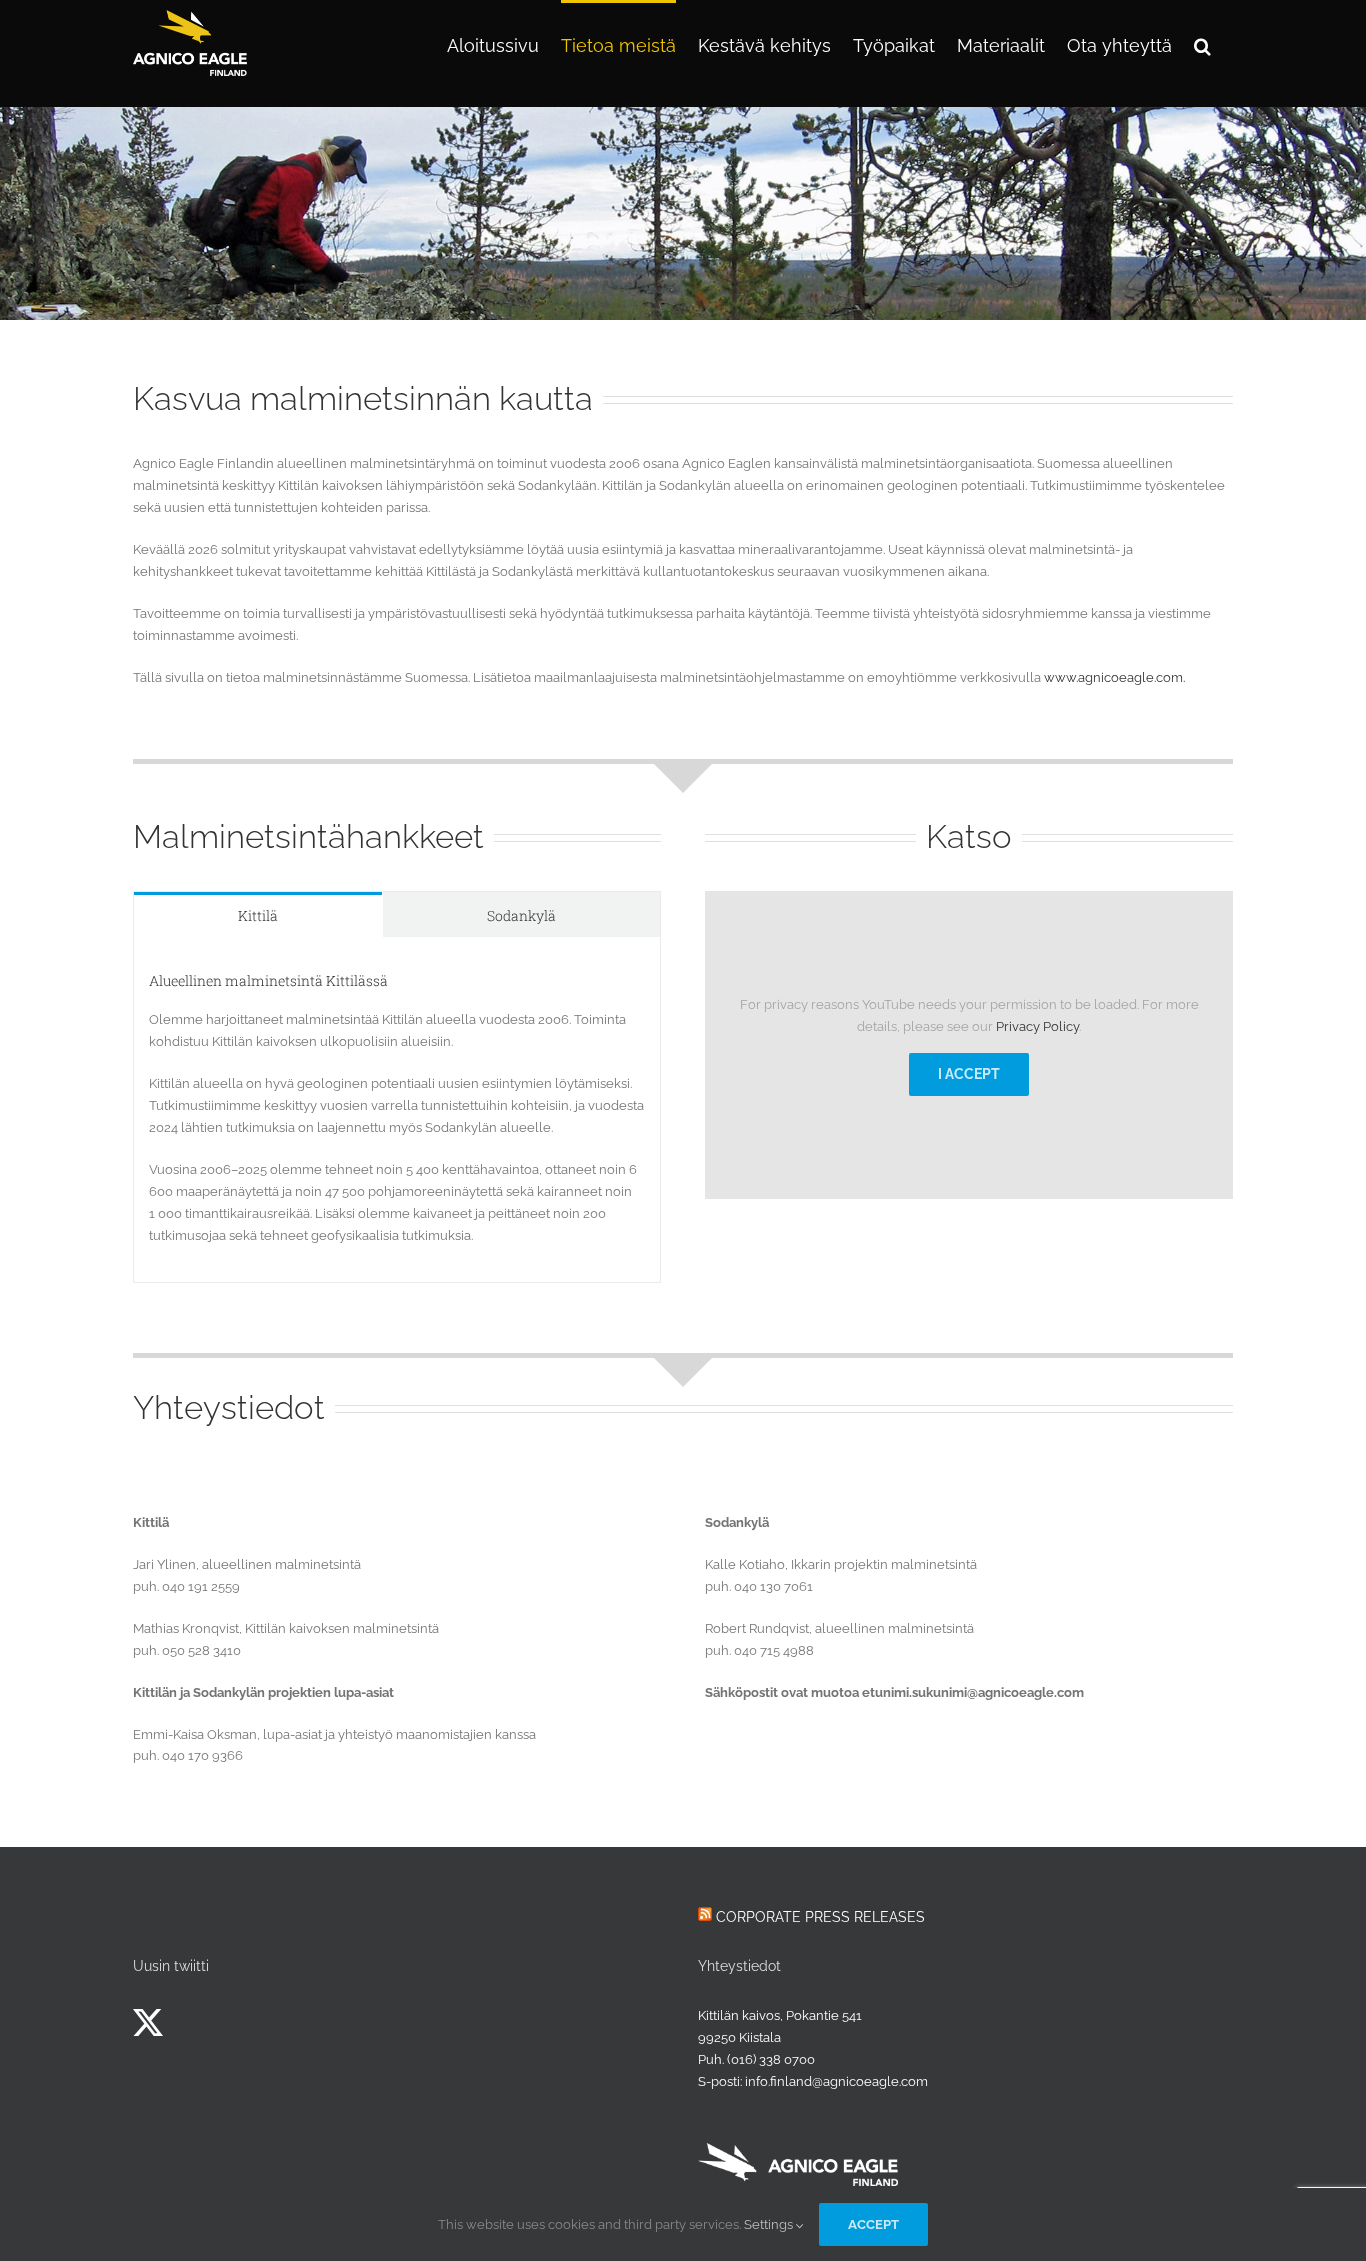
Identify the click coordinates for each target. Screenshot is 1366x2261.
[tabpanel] (397, 1110)
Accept (873, 2224)
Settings (770, 2224)
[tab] (258, 914)
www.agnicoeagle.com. (1114, 677)
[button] (1202, 44)
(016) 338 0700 (771, 2059)
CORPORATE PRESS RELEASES (820, 1917)
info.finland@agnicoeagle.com (836, 2081)
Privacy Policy (1037, 1026)
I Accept (969, 1074)
